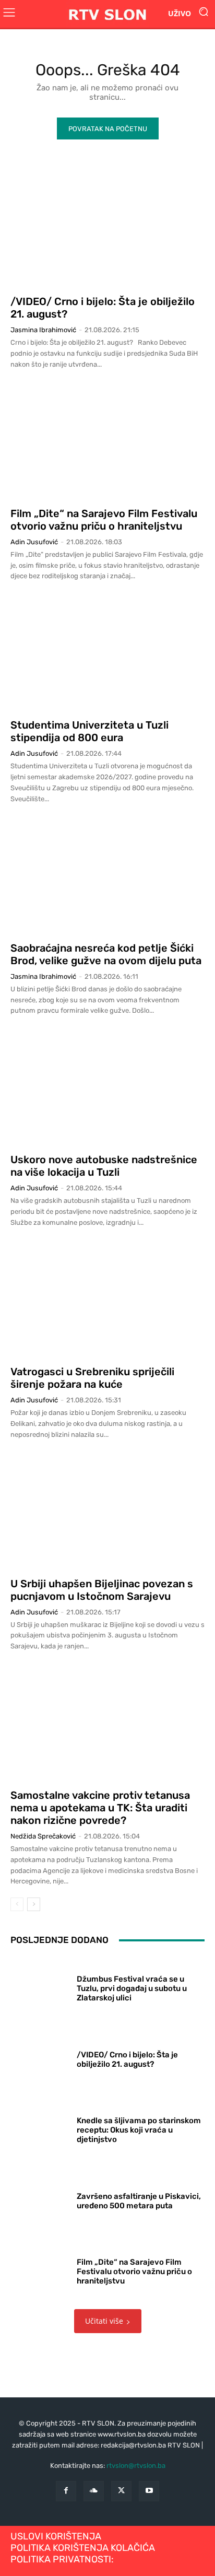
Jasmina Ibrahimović (43, 330)
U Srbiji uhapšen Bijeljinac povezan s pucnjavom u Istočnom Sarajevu (102, 1590)
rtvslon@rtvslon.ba (136, 2466)
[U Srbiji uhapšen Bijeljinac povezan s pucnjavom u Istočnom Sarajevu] (107, 1511)
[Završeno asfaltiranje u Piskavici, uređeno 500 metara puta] (40, 2199)
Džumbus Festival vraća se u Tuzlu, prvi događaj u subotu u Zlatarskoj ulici (132, 1988)
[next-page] (34, 1904)
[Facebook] (66, 2491)
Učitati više (104, 2321)
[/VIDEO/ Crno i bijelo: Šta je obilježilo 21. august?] (107, 229)
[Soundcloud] (94, 2491)
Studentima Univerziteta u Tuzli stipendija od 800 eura (89, 731)
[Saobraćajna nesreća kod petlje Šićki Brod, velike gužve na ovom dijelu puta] (107, 876)
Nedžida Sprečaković (43, 1836)
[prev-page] (17, 1904)
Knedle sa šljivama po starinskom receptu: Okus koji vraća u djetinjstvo (139, 2130)
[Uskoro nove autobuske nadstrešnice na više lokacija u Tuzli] (107, 1087)
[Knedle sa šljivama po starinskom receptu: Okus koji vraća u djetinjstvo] (40, 2128)
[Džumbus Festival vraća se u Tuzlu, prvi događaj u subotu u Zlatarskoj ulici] (40, 1986)
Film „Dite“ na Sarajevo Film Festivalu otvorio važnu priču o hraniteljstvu (104, 520)
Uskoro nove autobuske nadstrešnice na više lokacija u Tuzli (104, 1166)
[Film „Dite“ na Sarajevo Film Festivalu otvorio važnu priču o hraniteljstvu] (107, 441)
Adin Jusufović (34, 542)
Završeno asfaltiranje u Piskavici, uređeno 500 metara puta (139, 2201)
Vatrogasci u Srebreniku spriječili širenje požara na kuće (92, 1378)
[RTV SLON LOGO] (107, 14)
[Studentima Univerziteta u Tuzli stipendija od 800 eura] (107, 653)
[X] (121, 2491)
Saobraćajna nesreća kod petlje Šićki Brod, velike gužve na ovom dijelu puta (106, 954)
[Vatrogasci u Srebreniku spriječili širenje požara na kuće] (107, 1299)
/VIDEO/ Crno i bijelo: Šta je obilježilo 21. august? (127, 2059)
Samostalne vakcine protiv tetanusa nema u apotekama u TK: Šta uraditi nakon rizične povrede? (100, 1808)
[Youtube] (149, 2491)
